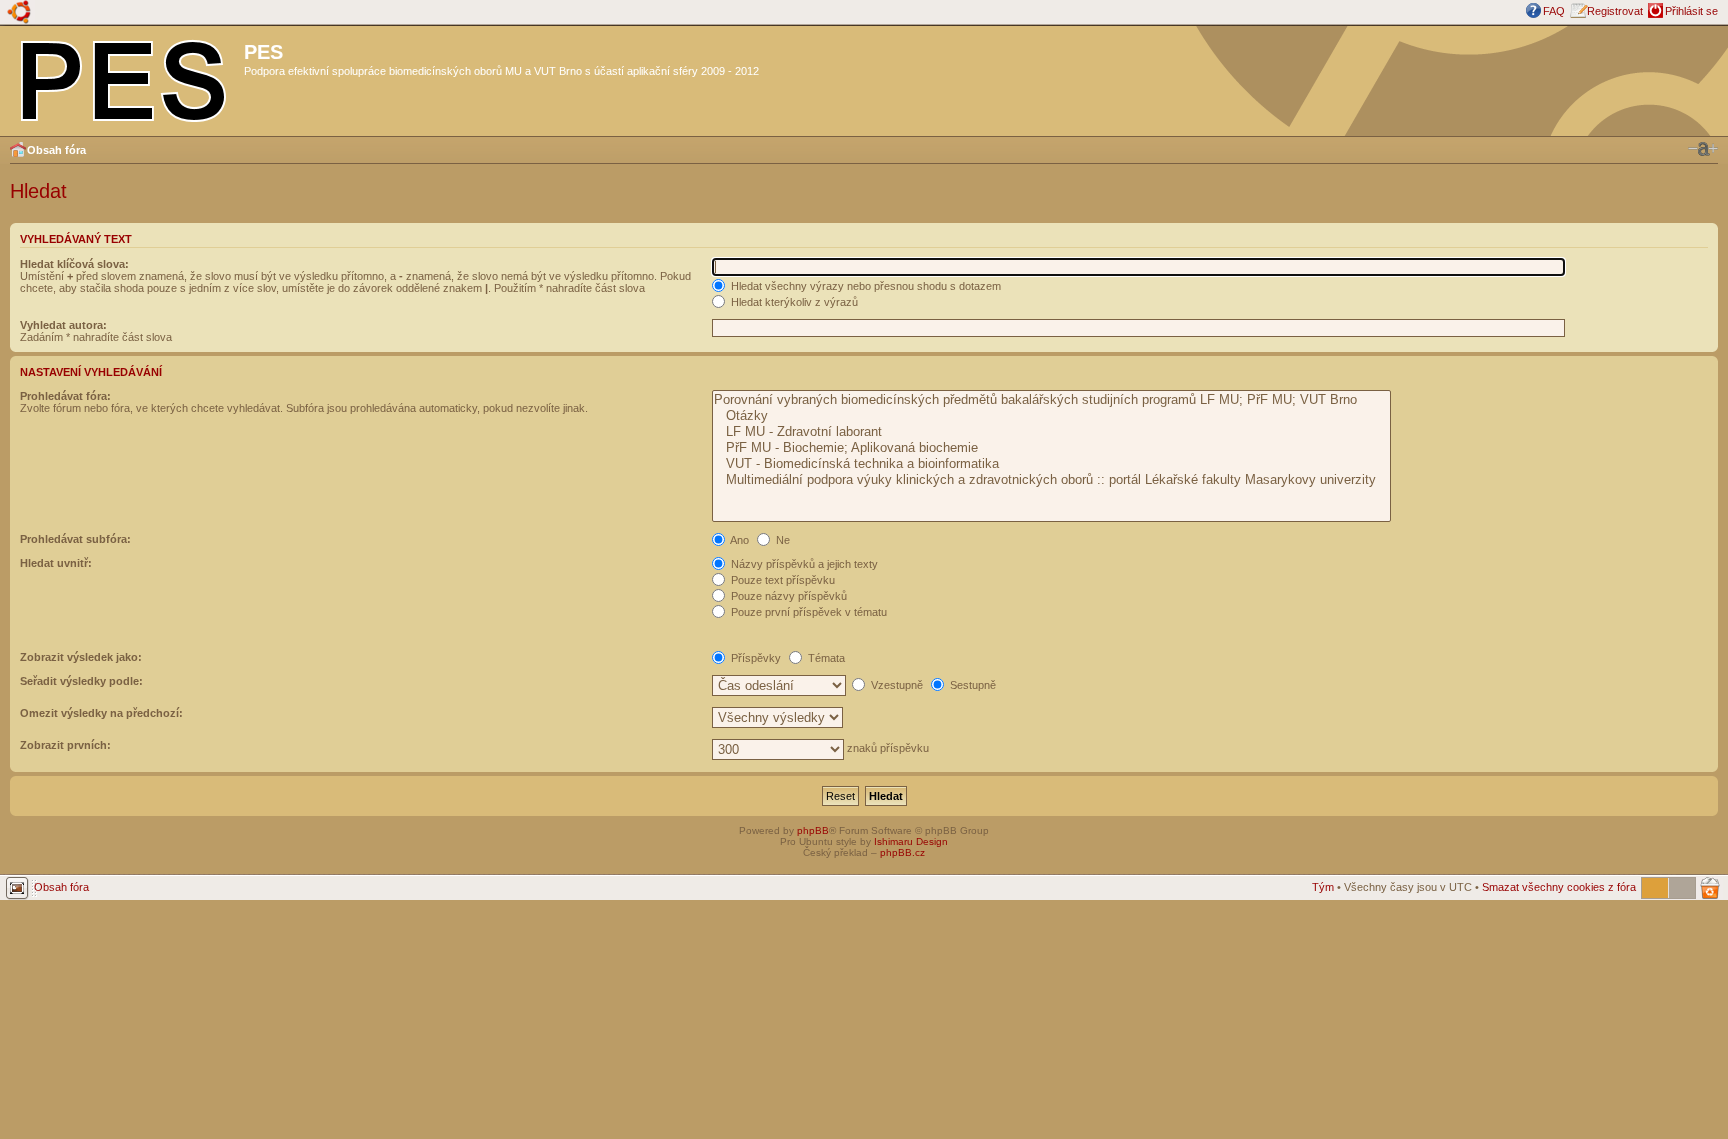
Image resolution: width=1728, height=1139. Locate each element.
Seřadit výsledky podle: (81, 681)
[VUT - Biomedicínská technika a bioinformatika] (1051, 464)
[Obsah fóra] (124, 77)
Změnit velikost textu (1703, 149)
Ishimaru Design (911, 841)
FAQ (1554, 11)
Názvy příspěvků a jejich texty (803, 564)
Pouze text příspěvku (781, 580)
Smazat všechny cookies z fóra (1559, 887)
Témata (825, 658)
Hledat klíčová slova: (74, 264)
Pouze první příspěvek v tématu (807, 612)
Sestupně (971, 685)
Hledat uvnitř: (56, 563)
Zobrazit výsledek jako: (81, 657)
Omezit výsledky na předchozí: (101, 713)
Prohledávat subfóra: (75, 539)
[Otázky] (1051, 416)
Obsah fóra (56, 150)
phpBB (813, 830)
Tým (1323, 887)
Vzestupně (895, 685)
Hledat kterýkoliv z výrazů (793, 302)
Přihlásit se (1691, 11)
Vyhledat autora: (63, 325)
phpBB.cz (902, 852)
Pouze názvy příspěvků (787, 596)
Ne (781, 540)
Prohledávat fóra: (65, 396)
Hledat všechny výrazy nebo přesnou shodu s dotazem (864, 286)
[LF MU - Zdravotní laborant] (1051, 432)
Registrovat (1615, 11)
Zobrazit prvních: (65, 745)
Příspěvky (754, 658)
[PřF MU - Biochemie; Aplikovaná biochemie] (1051, 448)
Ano (738, 540)
